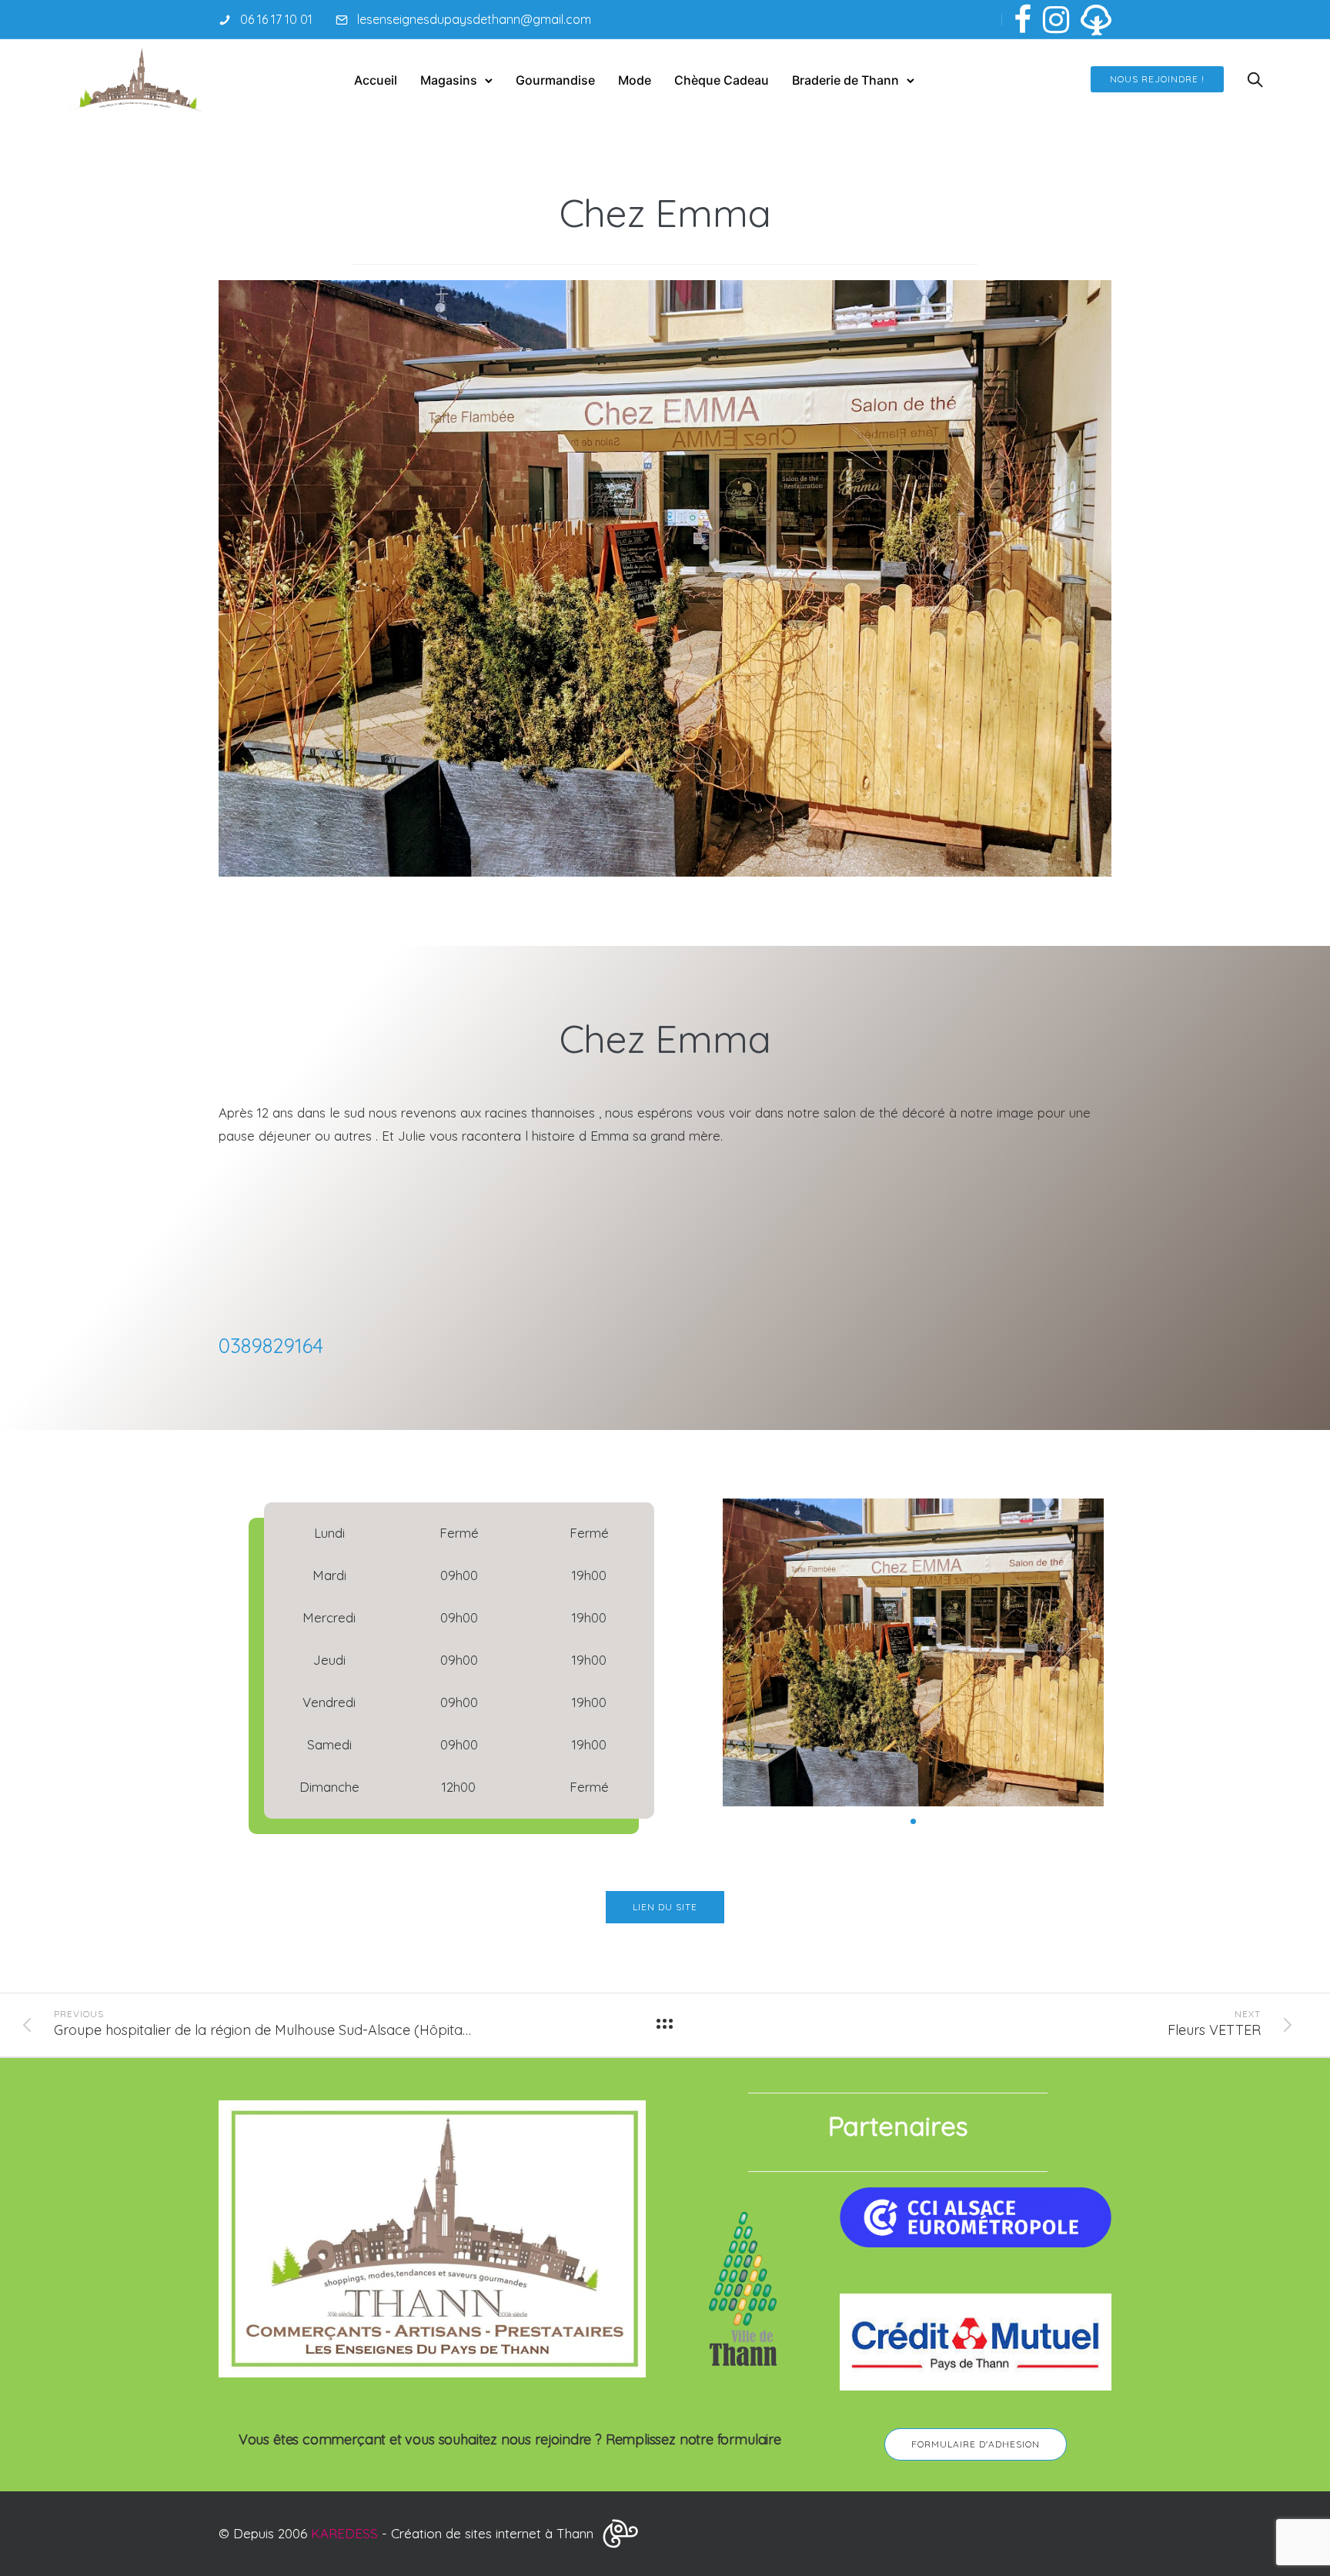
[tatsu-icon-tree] (1096, 19)
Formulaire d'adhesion (976, 2444)
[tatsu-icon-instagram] (1056, 19)
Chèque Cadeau (722, 80)
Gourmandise (555, 80)
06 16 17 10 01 (276, 19)
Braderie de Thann (845, 80)
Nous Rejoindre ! (1157, 79)
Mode (635, 80)
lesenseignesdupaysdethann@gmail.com (474, 19)
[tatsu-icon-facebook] (1023, 19)
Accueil (376, 80)
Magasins (449, 80)
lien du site (665, 1907)
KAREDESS (344, 2533)
